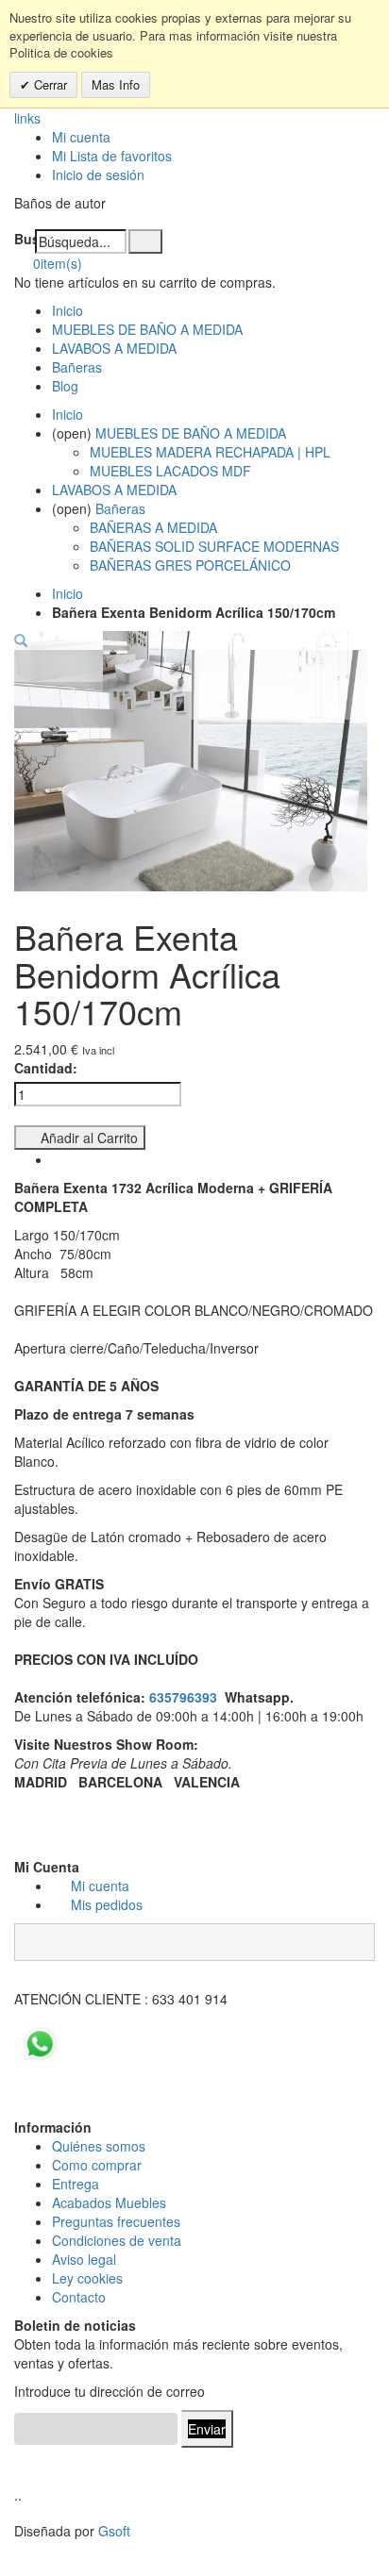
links (27, 118)
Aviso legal (84, 2259)
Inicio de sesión (98, 175)
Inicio (68, 593)
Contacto (79, 2297)
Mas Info (116, 84)
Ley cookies (87, 2278)
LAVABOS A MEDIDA (114, 348)
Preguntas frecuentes (116, 2221)
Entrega (76, 2184)
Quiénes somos (99, 2146)
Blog (65, 386)
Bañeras (77, 367)
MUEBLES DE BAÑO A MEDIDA (147, 329)
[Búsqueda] (145, 241)
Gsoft (114, 2531)
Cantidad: (46, 1068)
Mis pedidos (107, 1904)
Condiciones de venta (117, 2240)
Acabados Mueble (106, 2202)
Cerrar (49, 84)
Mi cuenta (81, 137)
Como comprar (97, 2165)
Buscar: (25, 239)
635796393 (183, 1697)
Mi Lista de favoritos (112, 156)
